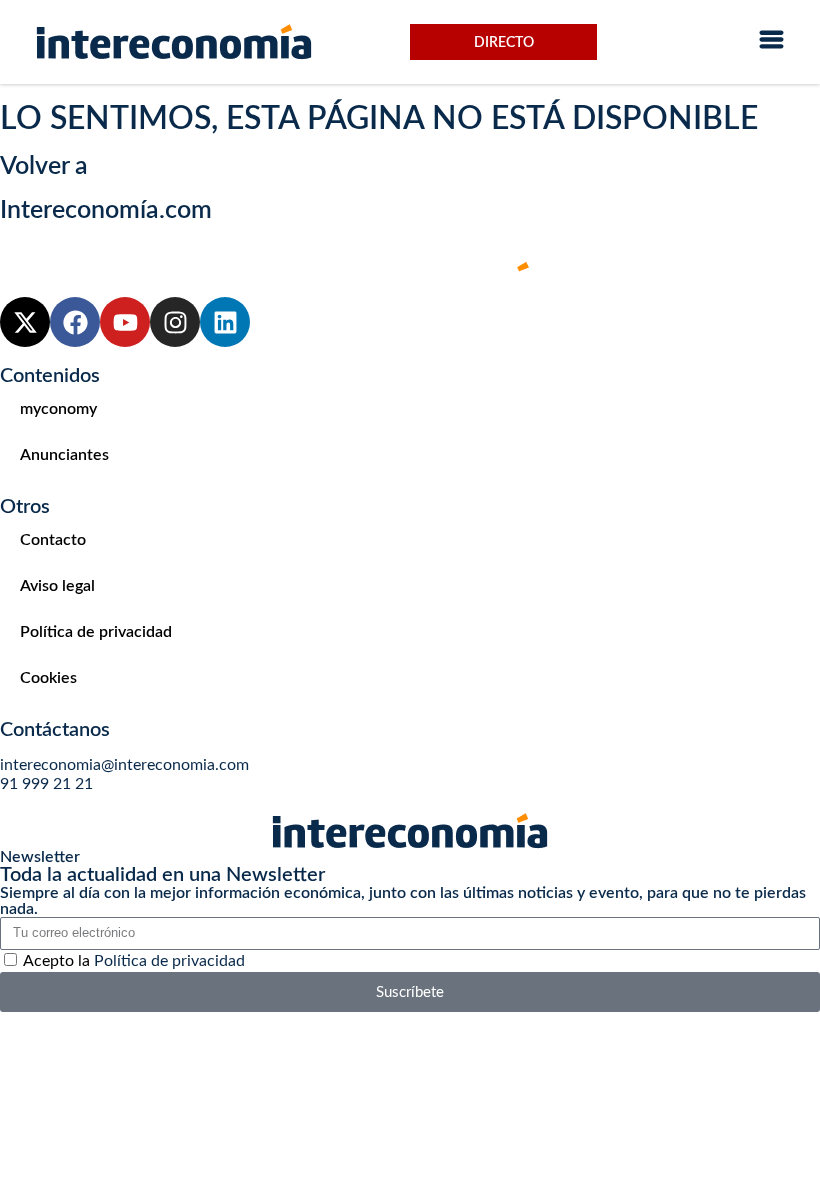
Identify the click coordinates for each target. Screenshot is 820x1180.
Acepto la (134, 961)
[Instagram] (175, 322)
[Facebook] (75, 322)
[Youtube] (125, 322)
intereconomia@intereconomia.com (124, 765)
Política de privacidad (96, 632)
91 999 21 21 (46, 784)
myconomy (58, 409)
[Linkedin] (225, 322)
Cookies (48, 678)
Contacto (53, 540)
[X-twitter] (25, 322)
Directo (504, 43)
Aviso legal (57, 586)
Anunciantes (64, 455)
